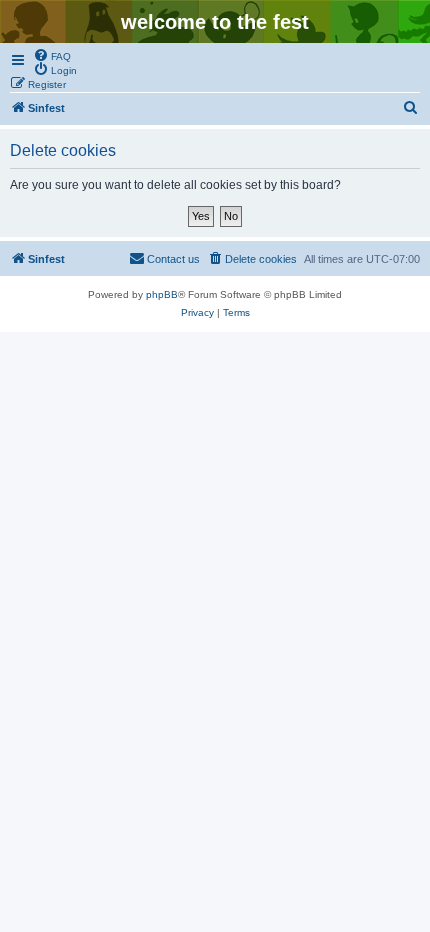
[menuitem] (52, 55)
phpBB (162, 294)
